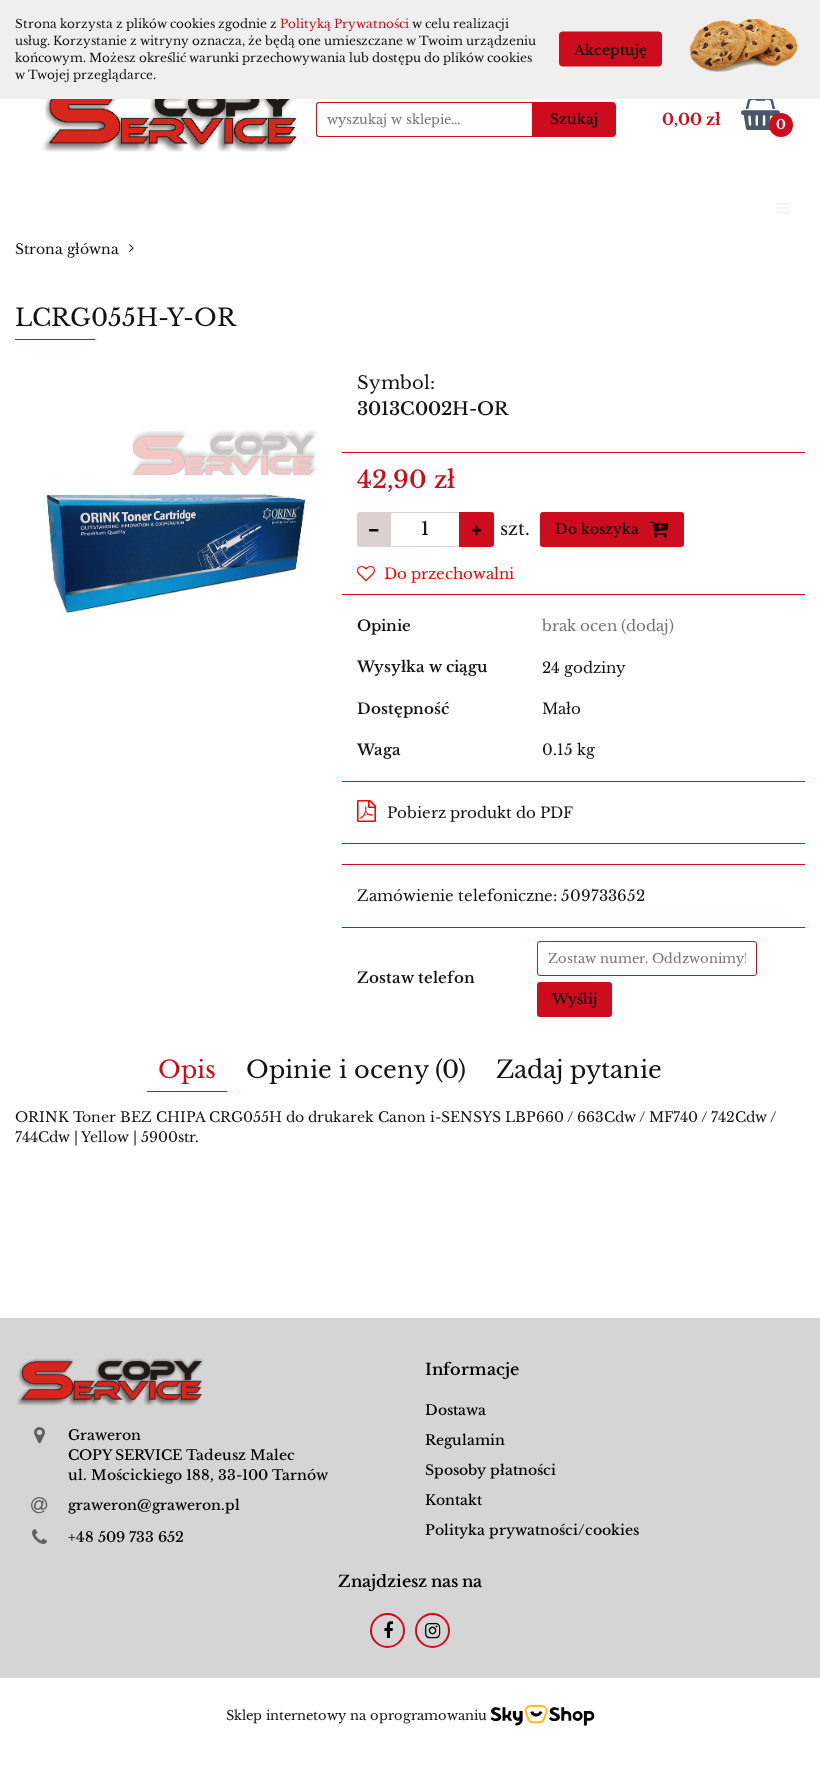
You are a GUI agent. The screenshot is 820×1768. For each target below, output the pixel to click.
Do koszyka (599, 529)
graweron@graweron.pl (154, 1505)
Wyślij (574, 999)
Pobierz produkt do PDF (480, 812)
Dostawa (455, 1410)
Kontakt (453, 1500)
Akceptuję (610, 50)
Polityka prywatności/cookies (532, 1530)
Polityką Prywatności (344, 23)
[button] (472, 1369)
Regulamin (465, 1440)
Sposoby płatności (490, 1470)
